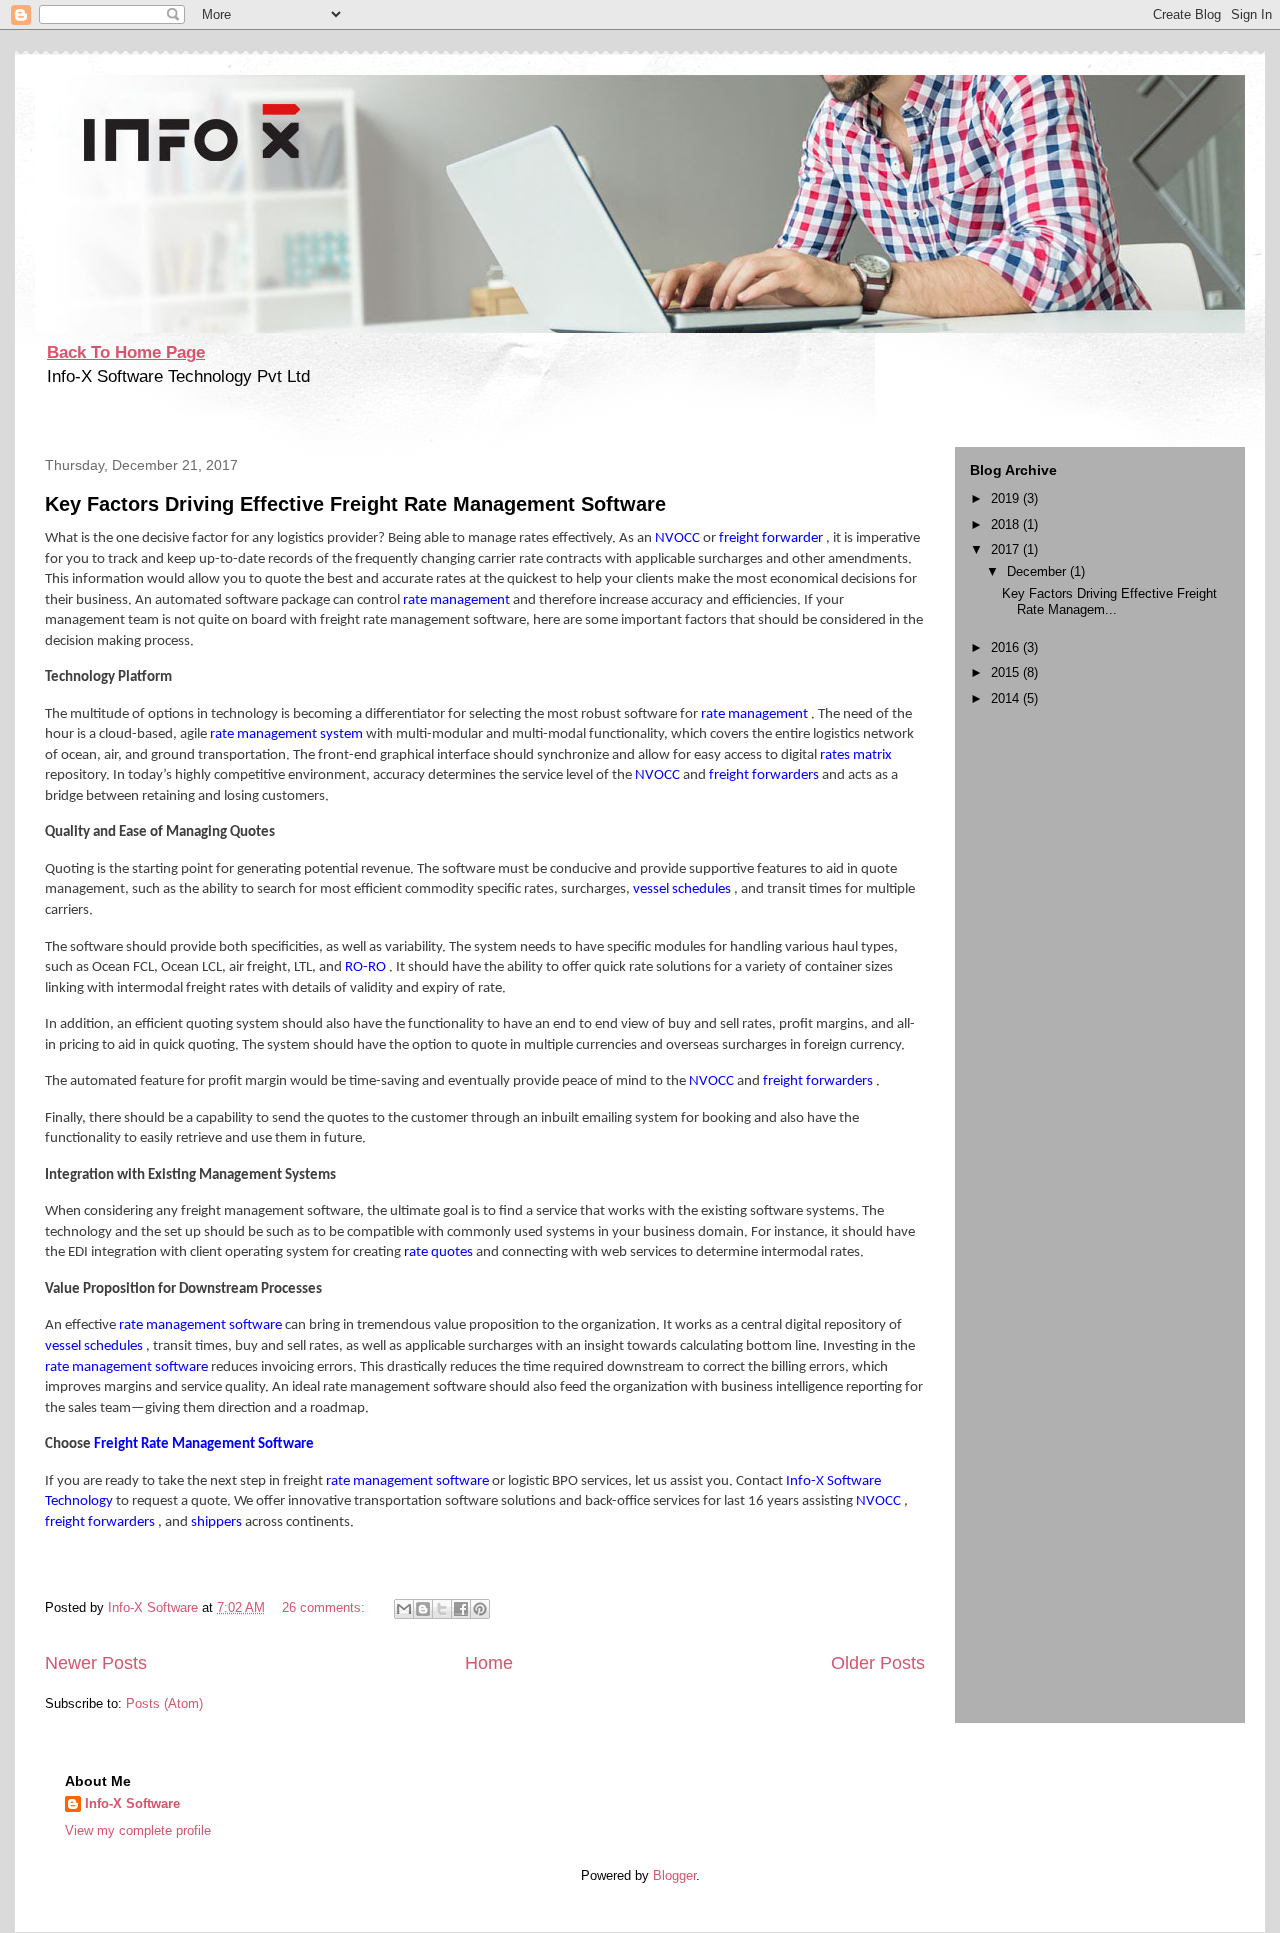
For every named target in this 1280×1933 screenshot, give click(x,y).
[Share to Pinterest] (480, 1609)
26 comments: (325, 1607)
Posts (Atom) (164, 1703)
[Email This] (404, 1609)
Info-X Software (132, 1803)
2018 (1007, 524)
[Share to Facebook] (461, 1609)
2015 (1007, 672)
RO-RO (367, 967)
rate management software (202, 1325)
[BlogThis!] (423, 1609)
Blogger (674, 1875)
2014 (1007, 698)
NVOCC (679, 538)
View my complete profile (138, 1830)
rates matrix (856, 755)
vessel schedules (683, 889)
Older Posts (878, 1663)
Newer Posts (96, 1663)
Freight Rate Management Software (204, 1444)
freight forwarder (772, 538)
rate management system (288, 734)
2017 (1007, 549)
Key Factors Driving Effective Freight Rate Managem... (1109, 601)
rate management (458, 600)
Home (489, 1663)
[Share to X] (442, 1609)
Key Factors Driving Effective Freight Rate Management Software (355, 504)
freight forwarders (765, 775)
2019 (1007, 498)
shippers (218, 1522)
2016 (1007, 647)
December (1038, 571)
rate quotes (440, 1252)
